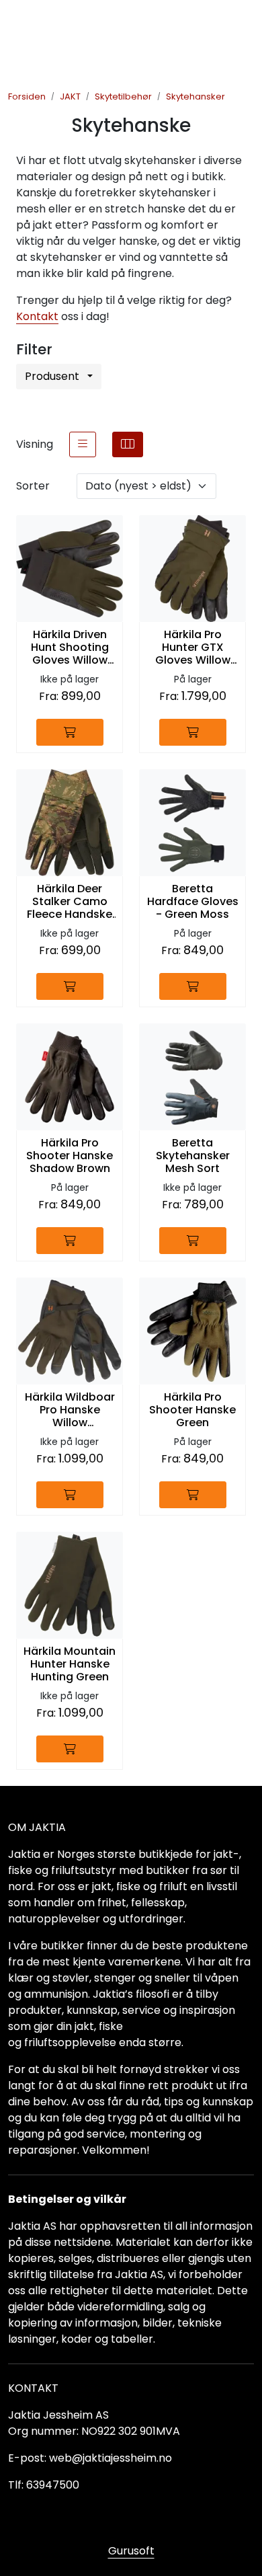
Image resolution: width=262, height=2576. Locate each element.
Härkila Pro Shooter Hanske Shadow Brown (70, 1156)
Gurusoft (131, 2551)
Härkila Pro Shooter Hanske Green (192, 1410)
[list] (83, 444)
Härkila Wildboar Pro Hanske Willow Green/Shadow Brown (70, 1410)
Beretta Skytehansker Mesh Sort (193, 1156)
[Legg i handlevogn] (70, 732)
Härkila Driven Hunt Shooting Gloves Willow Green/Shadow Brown (70, 648)
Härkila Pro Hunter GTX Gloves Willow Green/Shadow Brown (192, 648)
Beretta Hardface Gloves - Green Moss (193, 902)
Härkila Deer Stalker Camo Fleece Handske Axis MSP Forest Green (70, 902)
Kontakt (37, 316)
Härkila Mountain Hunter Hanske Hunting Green (70, 1664)
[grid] (128, 444)
